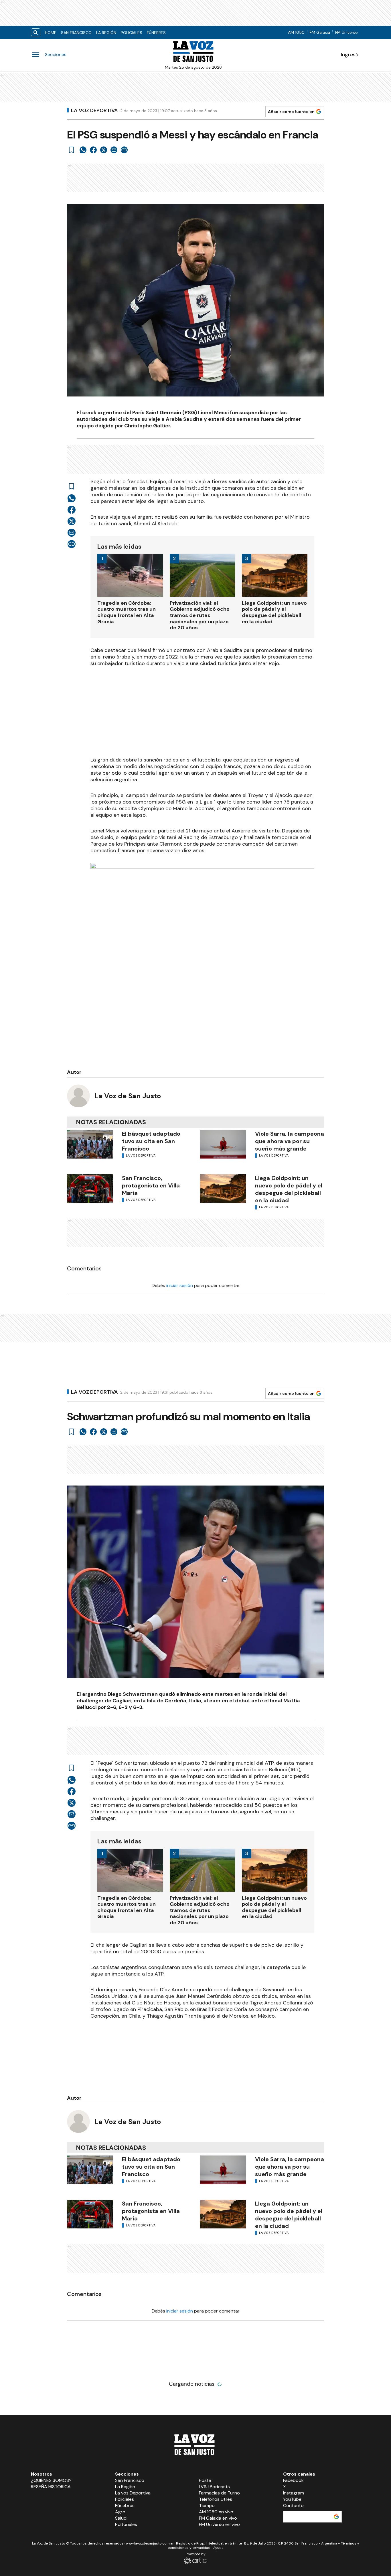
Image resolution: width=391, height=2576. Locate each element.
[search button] (36, 32)
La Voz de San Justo (128, 1096)
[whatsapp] (83, 150)
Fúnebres (156, 33)
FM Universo (346, 32)
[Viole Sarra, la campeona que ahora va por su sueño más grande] (223, 1144)
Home (51, 33)
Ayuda (218, 2548)
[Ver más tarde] (72, 150)
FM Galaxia (320, 32)
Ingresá (350, 55)
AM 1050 (296, 32)
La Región (106, 33)
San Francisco (76, 33)
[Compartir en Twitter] (104, 150)
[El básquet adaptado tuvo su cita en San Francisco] (90, 1144)
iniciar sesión (180, 1285)
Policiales (132, 33)
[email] (114, 150)
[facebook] (93, 150)
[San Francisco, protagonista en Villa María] (90, 1189)
